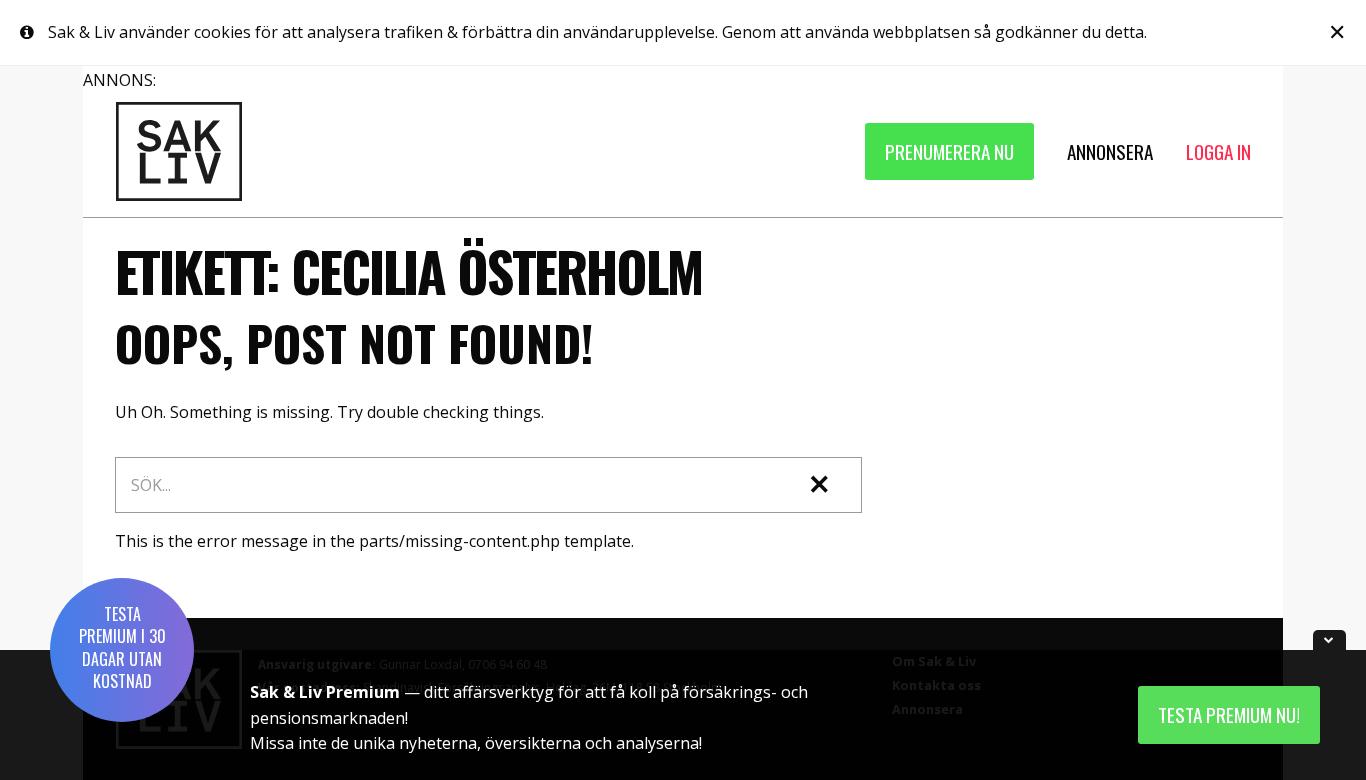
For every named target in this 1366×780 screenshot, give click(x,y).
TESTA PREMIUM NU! (1229, 714)
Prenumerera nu (949, 151)
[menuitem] (949, 151)
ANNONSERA (1110, 151)
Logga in (1218, 151)
